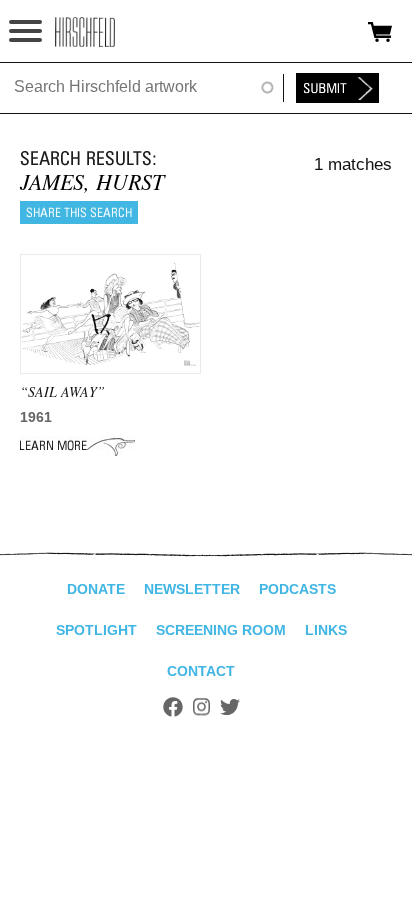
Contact (201, 671)
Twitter (230, 707)
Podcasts (297, 589)
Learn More (77, 446)
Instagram (201, 707)
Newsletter (192, 589)
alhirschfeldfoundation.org (85, 32)
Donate (96, 589)
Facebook (173, 707)
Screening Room (221, 630)
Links (326, 630)
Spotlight (96, 630)
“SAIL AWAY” (62, 391)
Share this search (79, 212)
